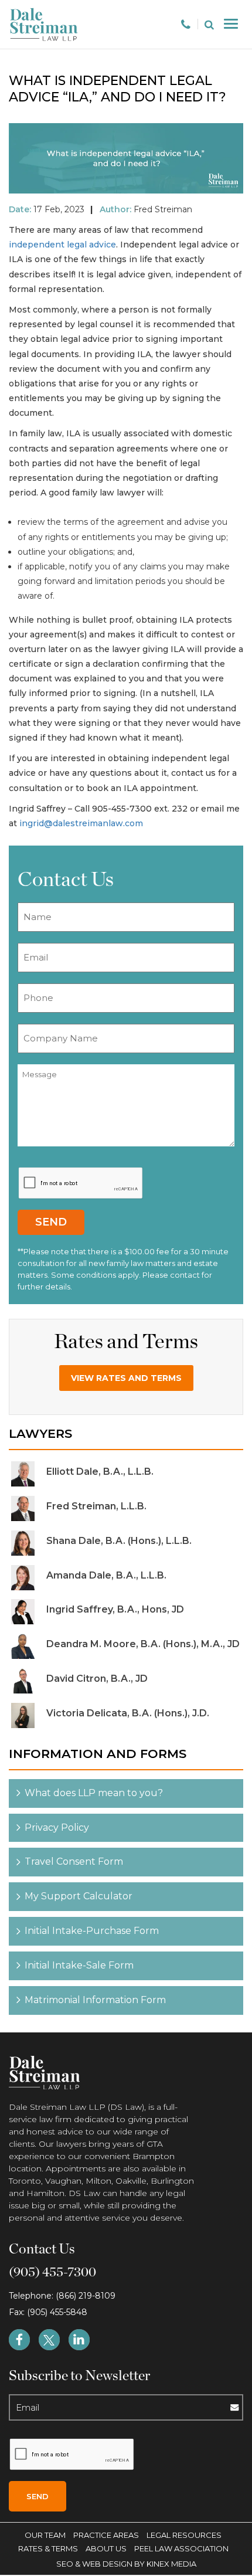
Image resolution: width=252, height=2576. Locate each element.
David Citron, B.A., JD (97, 1679)
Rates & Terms (48, 2548)
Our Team (45, 2535)
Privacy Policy (57, 1827)
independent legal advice (62, 245)
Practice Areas (106, 2535)
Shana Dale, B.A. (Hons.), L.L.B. (119, 1541)
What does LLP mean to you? (94, 1793)
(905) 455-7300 (52, 2272)
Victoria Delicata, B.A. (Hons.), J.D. (128, 1713)
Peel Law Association (181, 2548)
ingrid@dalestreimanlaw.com (81, 823)
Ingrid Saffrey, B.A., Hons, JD (115, 1609)
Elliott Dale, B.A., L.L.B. (100, 1472)
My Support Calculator (79, 1896)
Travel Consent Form (74, 1861)
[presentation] (81, 1183)
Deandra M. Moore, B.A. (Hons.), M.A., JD (143, 1644)
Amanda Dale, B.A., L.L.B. (106, 1575)
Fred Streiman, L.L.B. (96, 1506)
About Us (106, 2548)
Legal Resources (184, 2535)
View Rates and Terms (126, 1378)
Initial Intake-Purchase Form (92, 1931)
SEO (66, 2564)
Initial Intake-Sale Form (79, 1965)
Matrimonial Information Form (95, 2000)
